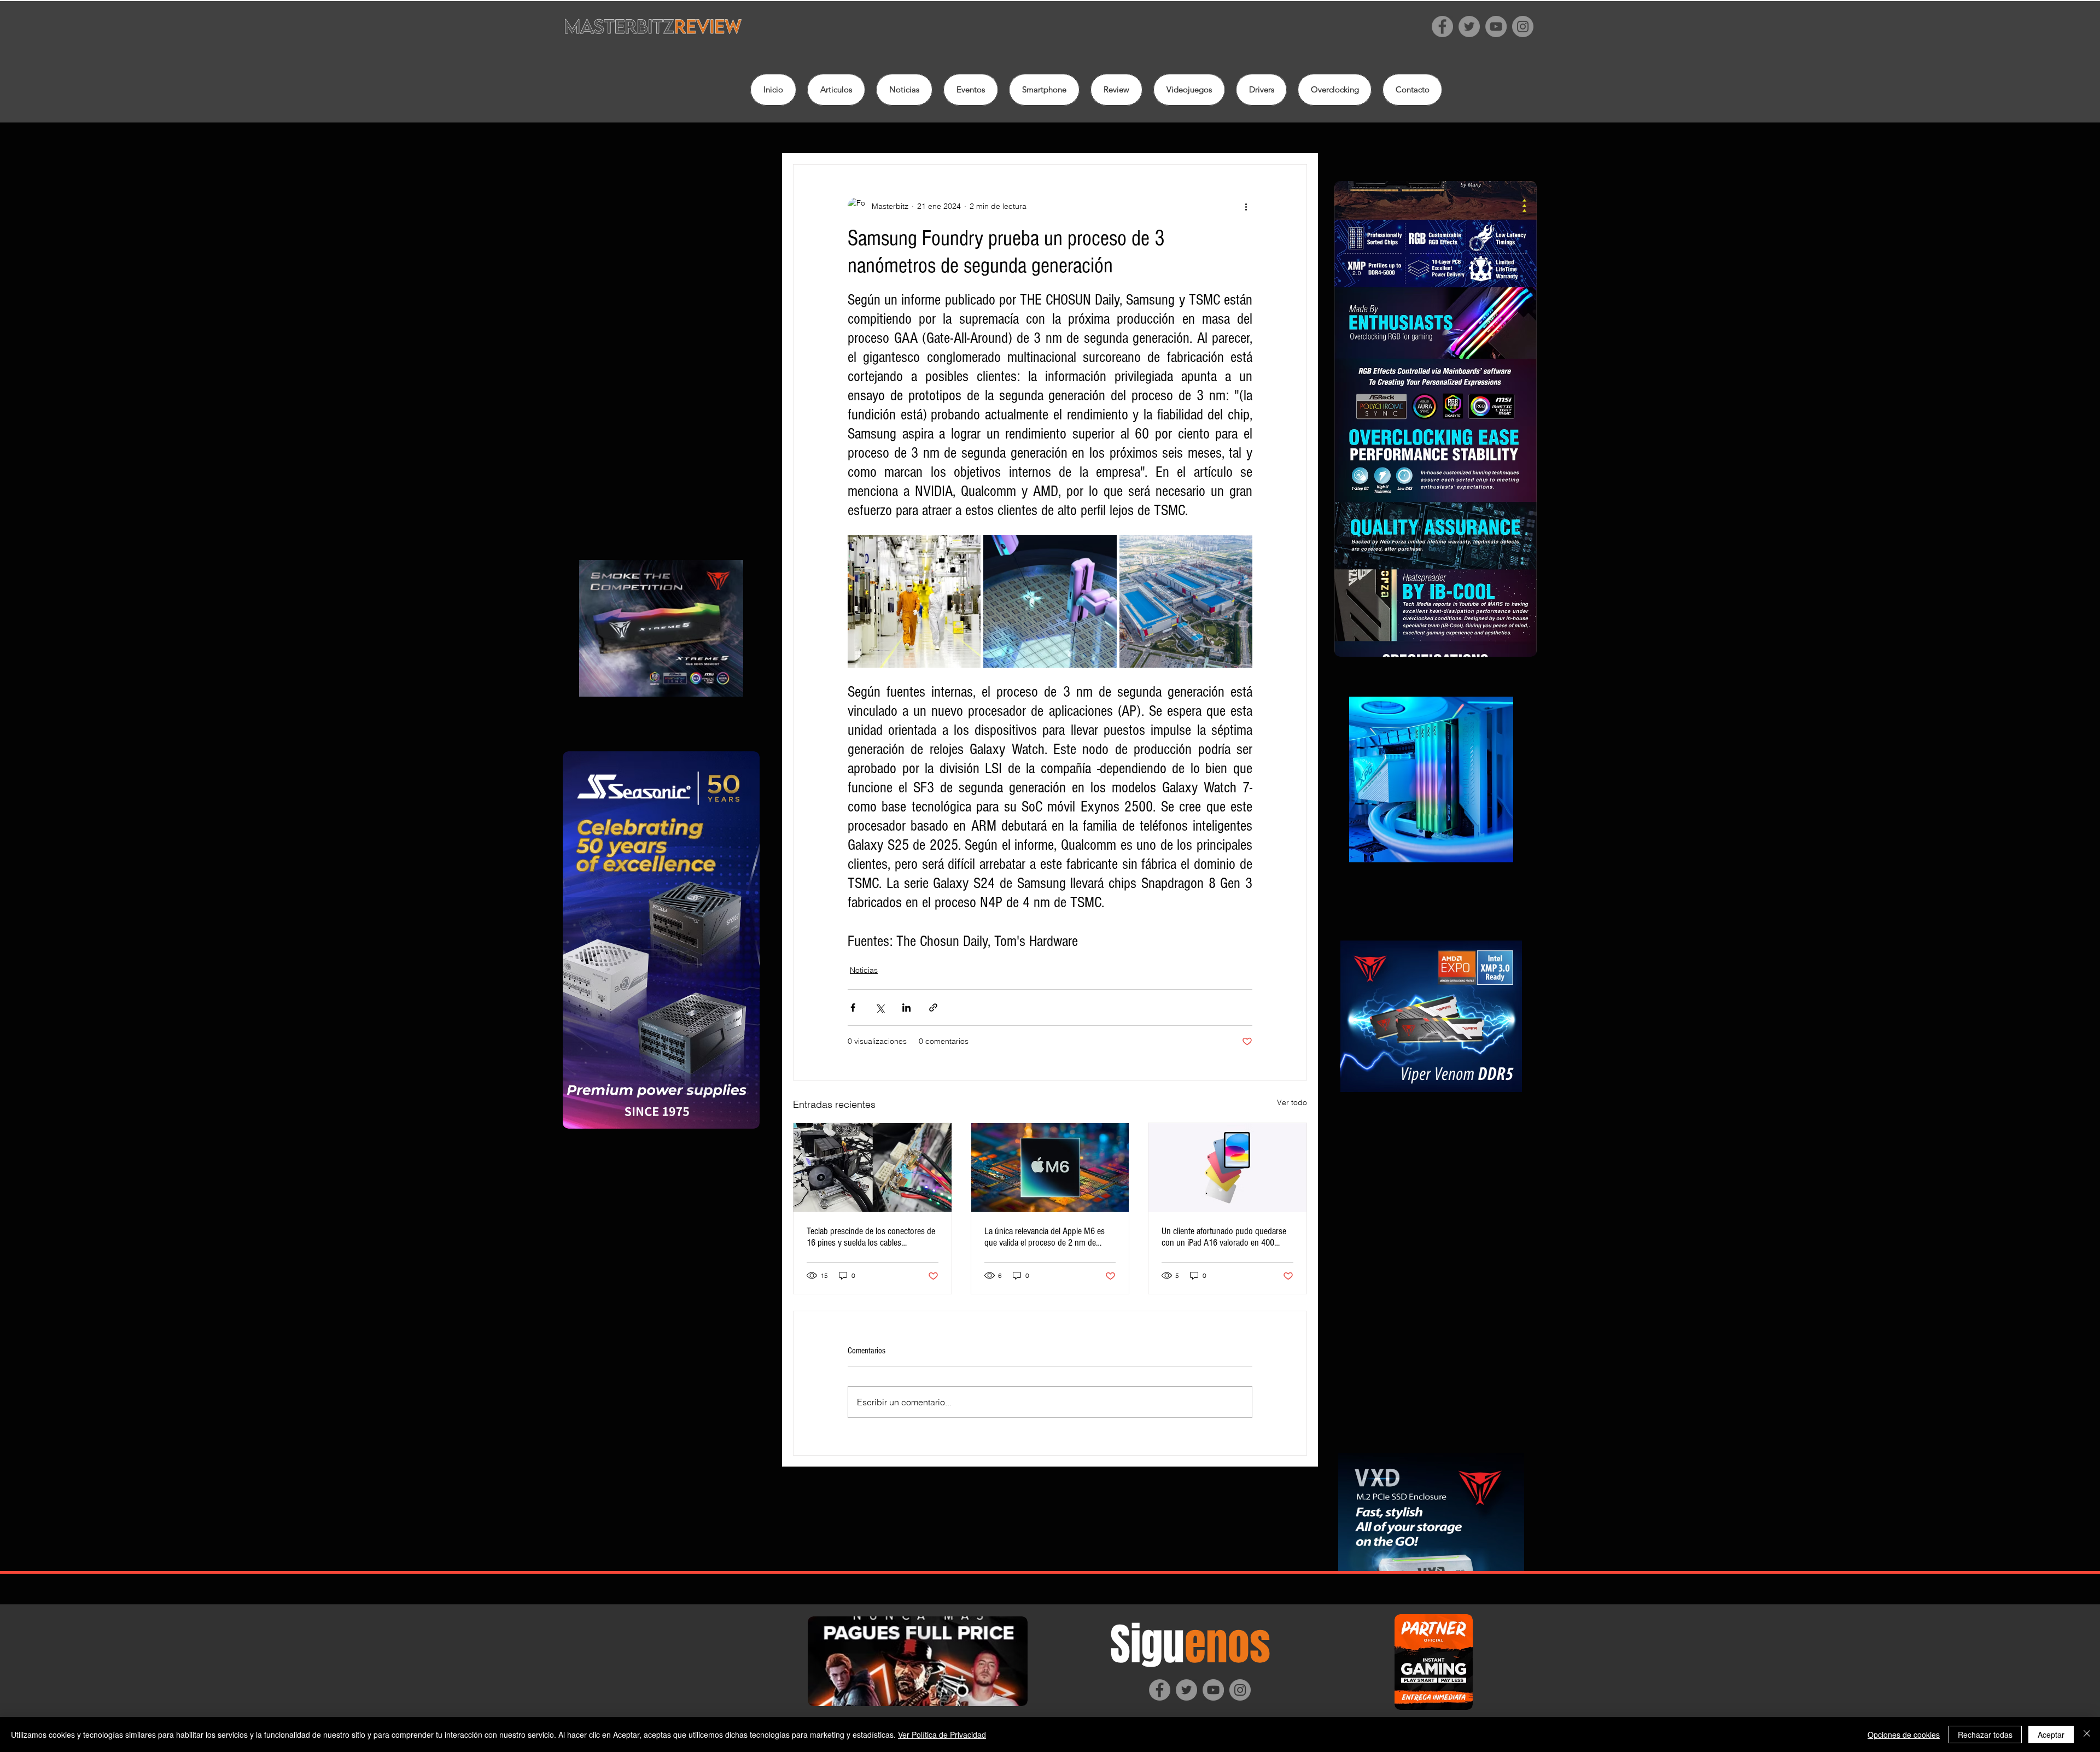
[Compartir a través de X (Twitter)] (880, 1008)
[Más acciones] (1246, 206)
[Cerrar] (2087, 1735)
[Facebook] (1442, 27)
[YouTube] (1496, 27)
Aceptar (2051, 1735)
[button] (1116, 90)
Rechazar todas (1985, 1735)
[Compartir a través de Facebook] (853, 1008)
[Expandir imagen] (914, 601)
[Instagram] (1523, 27)
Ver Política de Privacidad (942, 1735)
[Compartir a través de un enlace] (933, 1008)
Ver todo (1292, 1102)
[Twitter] (1469, 27)
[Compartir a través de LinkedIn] (906, 1008)
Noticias (864, 970)
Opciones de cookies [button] (1904, 1735)
